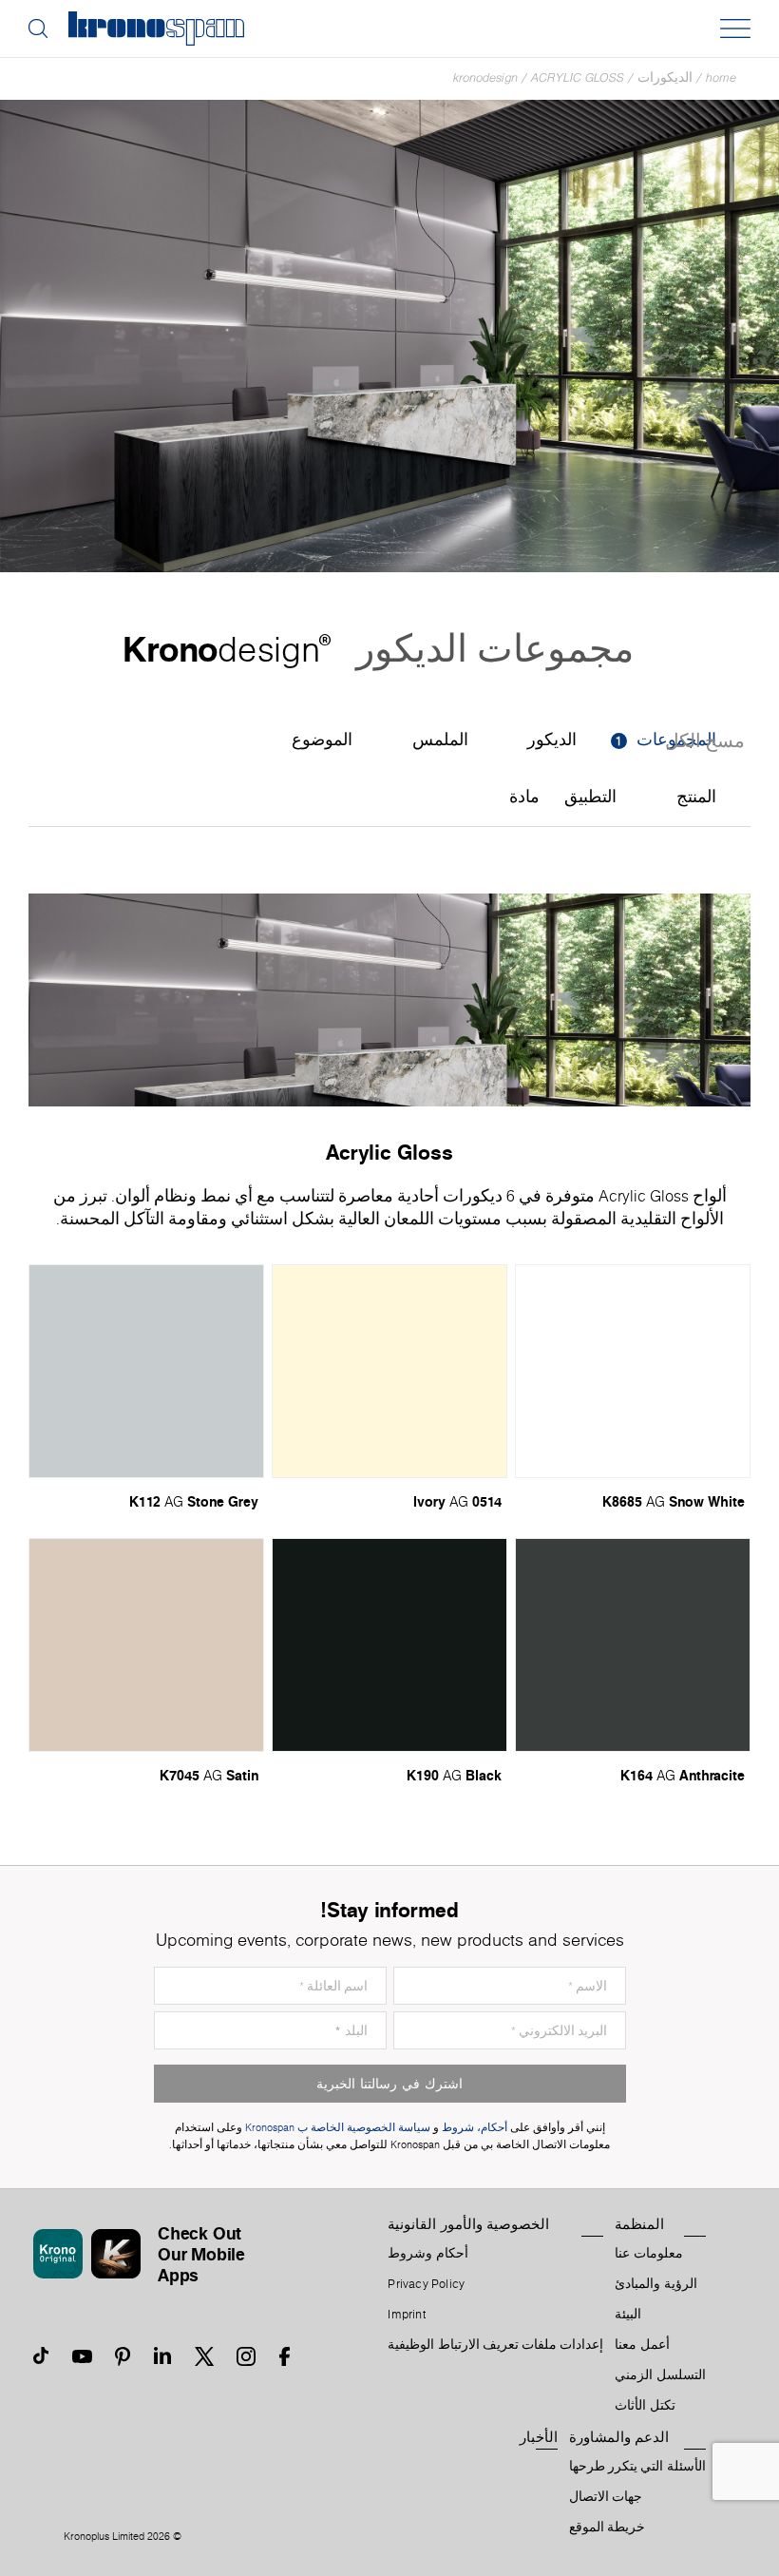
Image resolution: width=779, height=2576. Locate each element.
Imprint (407, 2315)
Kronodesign (485, 77)
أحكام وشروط (427, 2254)
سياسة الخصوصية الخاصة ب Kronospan (336, 2128)
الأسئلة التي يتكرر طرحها (637, 2467)
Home (721, 77)
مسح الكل (705, 742)
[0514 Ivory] (389, 1371)
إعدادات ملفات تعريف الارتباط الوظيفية (495, 2345)
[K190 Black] (389, 1645)
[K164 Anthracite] (633, 1645)
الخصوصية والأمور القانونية (468, 2224)
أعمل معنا (642, 2345)
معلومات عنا (648, 2254)
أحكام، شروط (475, 2128)
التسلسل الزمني (660, 2375)
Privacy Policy (426, 2284)
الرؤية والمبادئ (655, 2284)
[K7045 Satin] (146, 1645)
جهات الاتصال (606, 2497)
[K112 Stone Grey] (146, 1371)
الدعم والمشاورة (619, 2437)
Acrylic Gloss (578, 77)
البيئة (628, 2315)
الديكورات (665, 77)
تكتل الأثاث (645, 2406)
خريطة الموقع (607, 2528)
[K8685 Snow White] (633, 1371)
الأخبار (539, 2437)
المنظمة (639, 2224)
